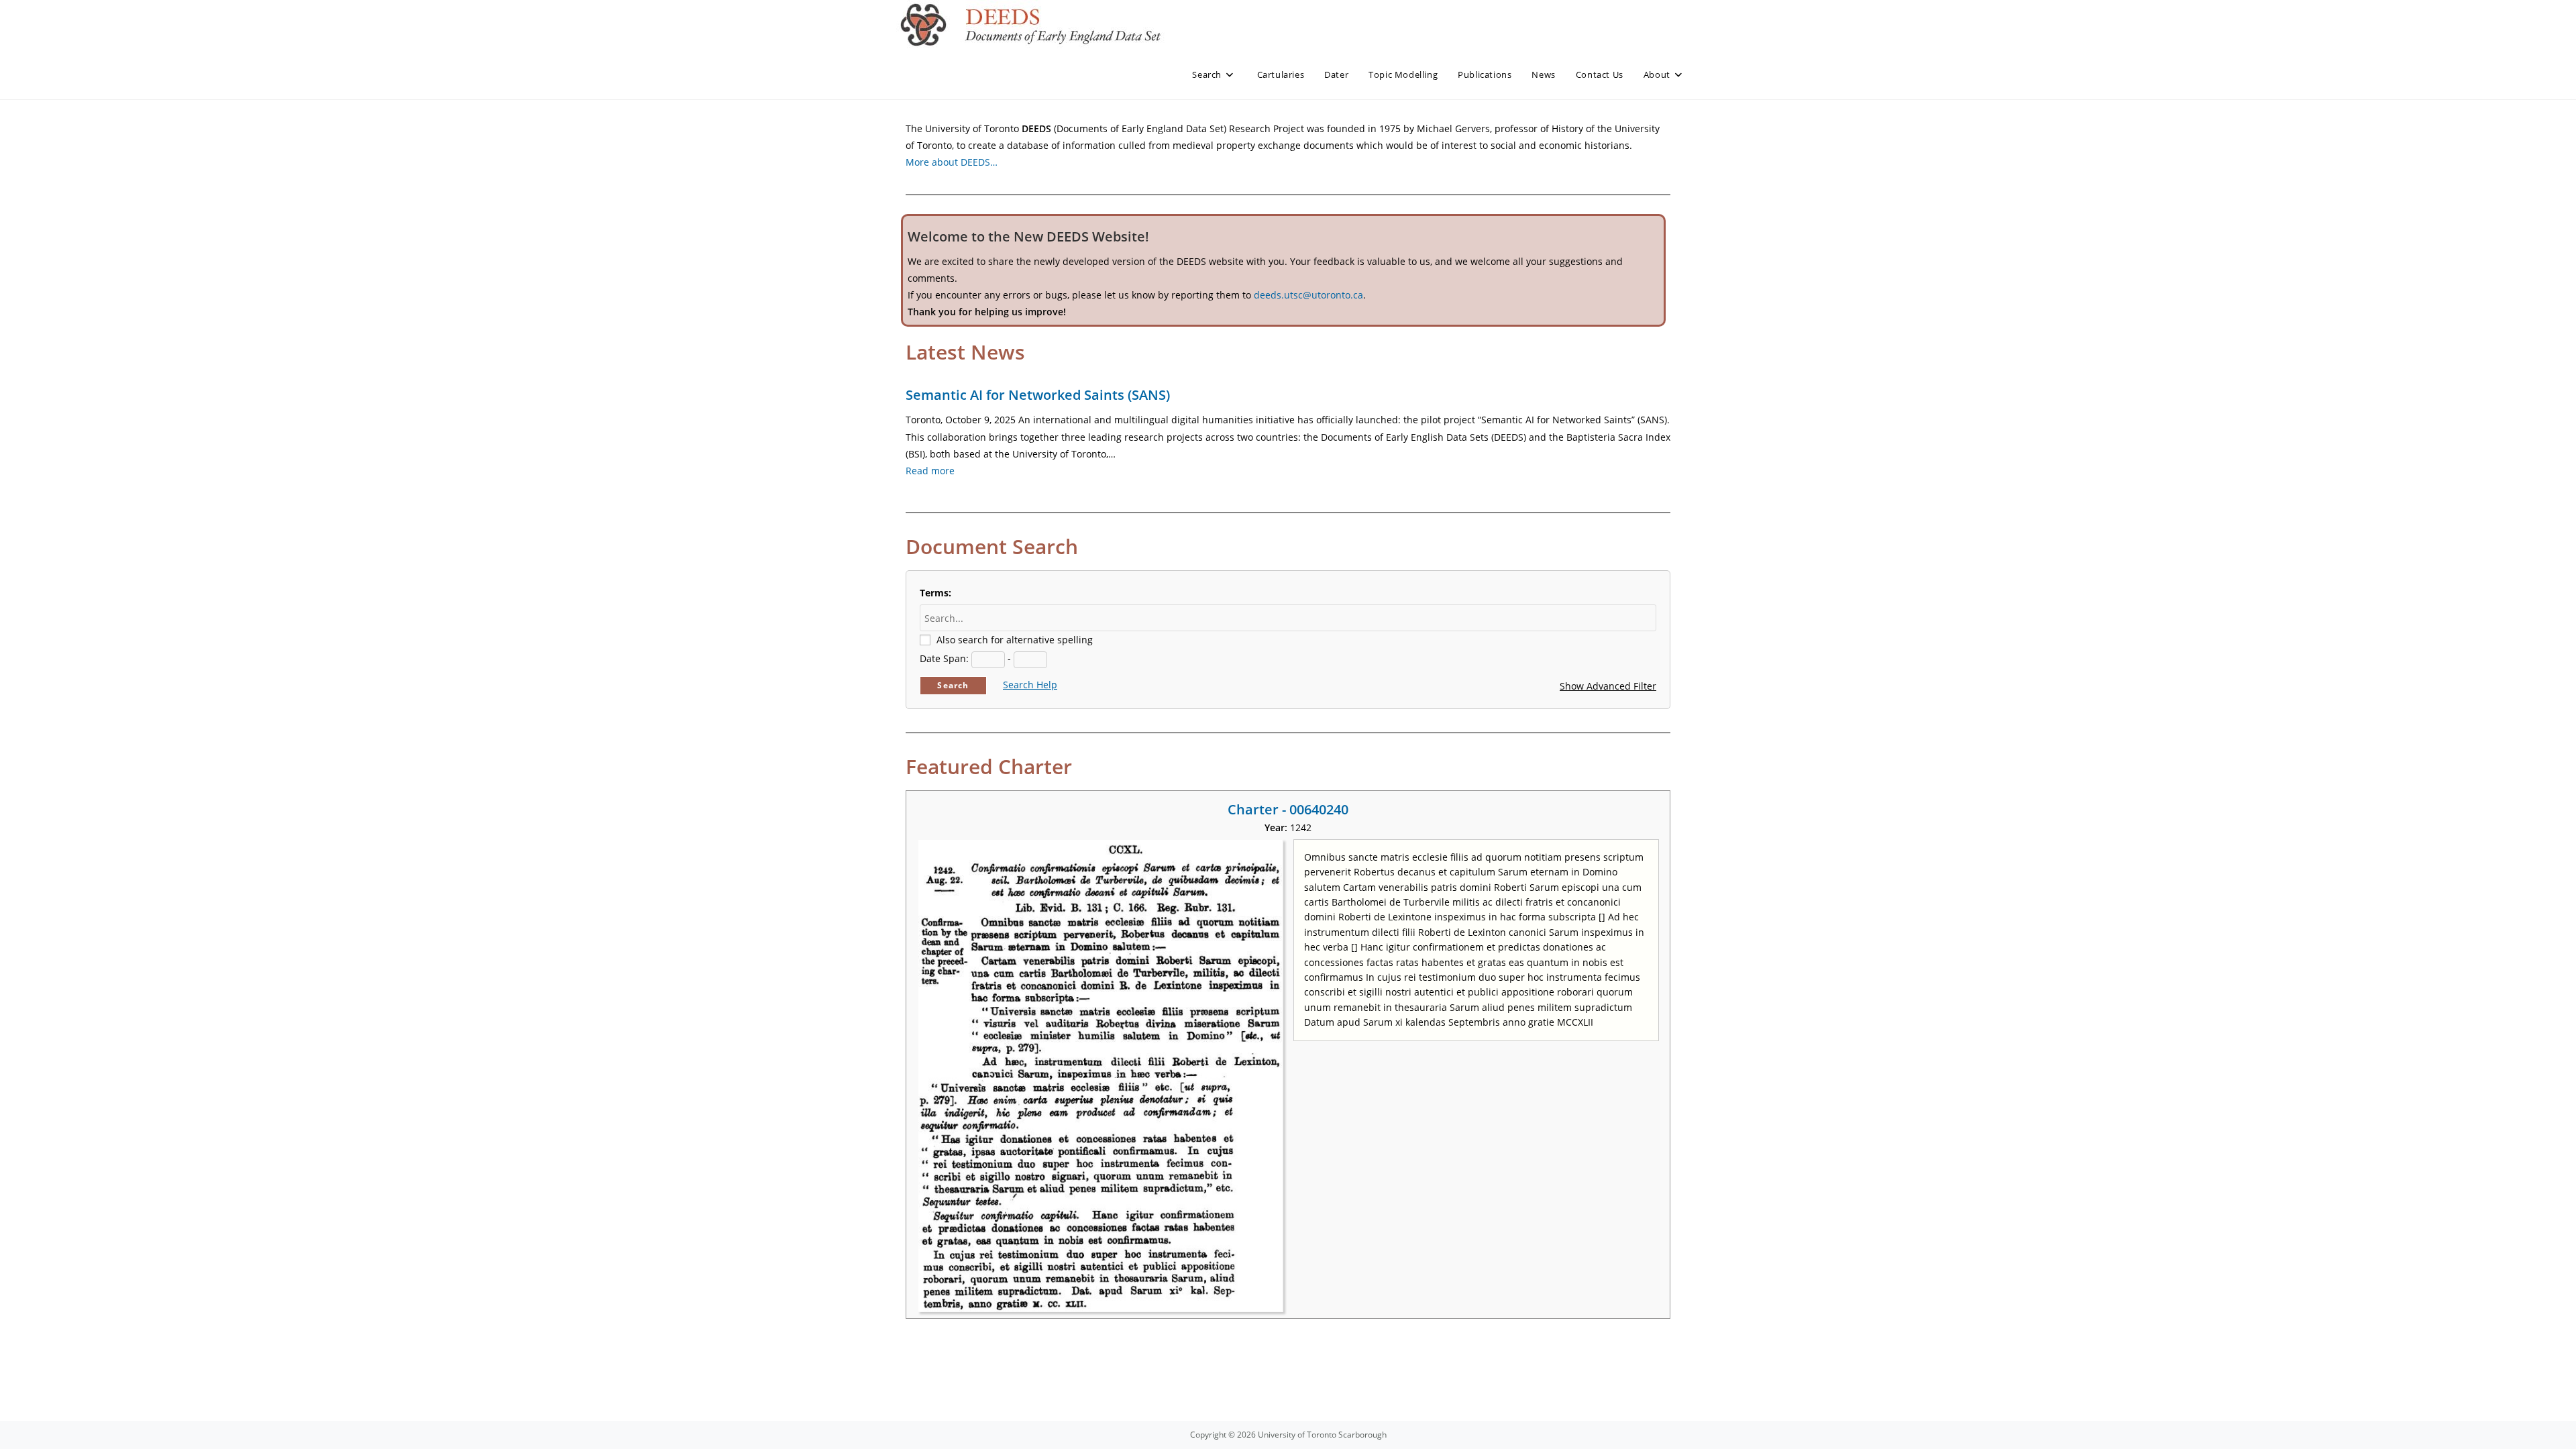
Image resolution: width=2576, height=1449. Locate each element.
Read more (930, 471)
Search (953, 685)
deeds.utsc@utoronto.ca (1308, 295)
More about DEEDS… (952, 162)
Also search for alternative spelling (1015, 640)
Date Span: (944, 658)
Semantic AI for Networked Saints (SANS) (1038, 395)
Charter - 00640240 (1288, 809)
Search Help (1030, 685)
